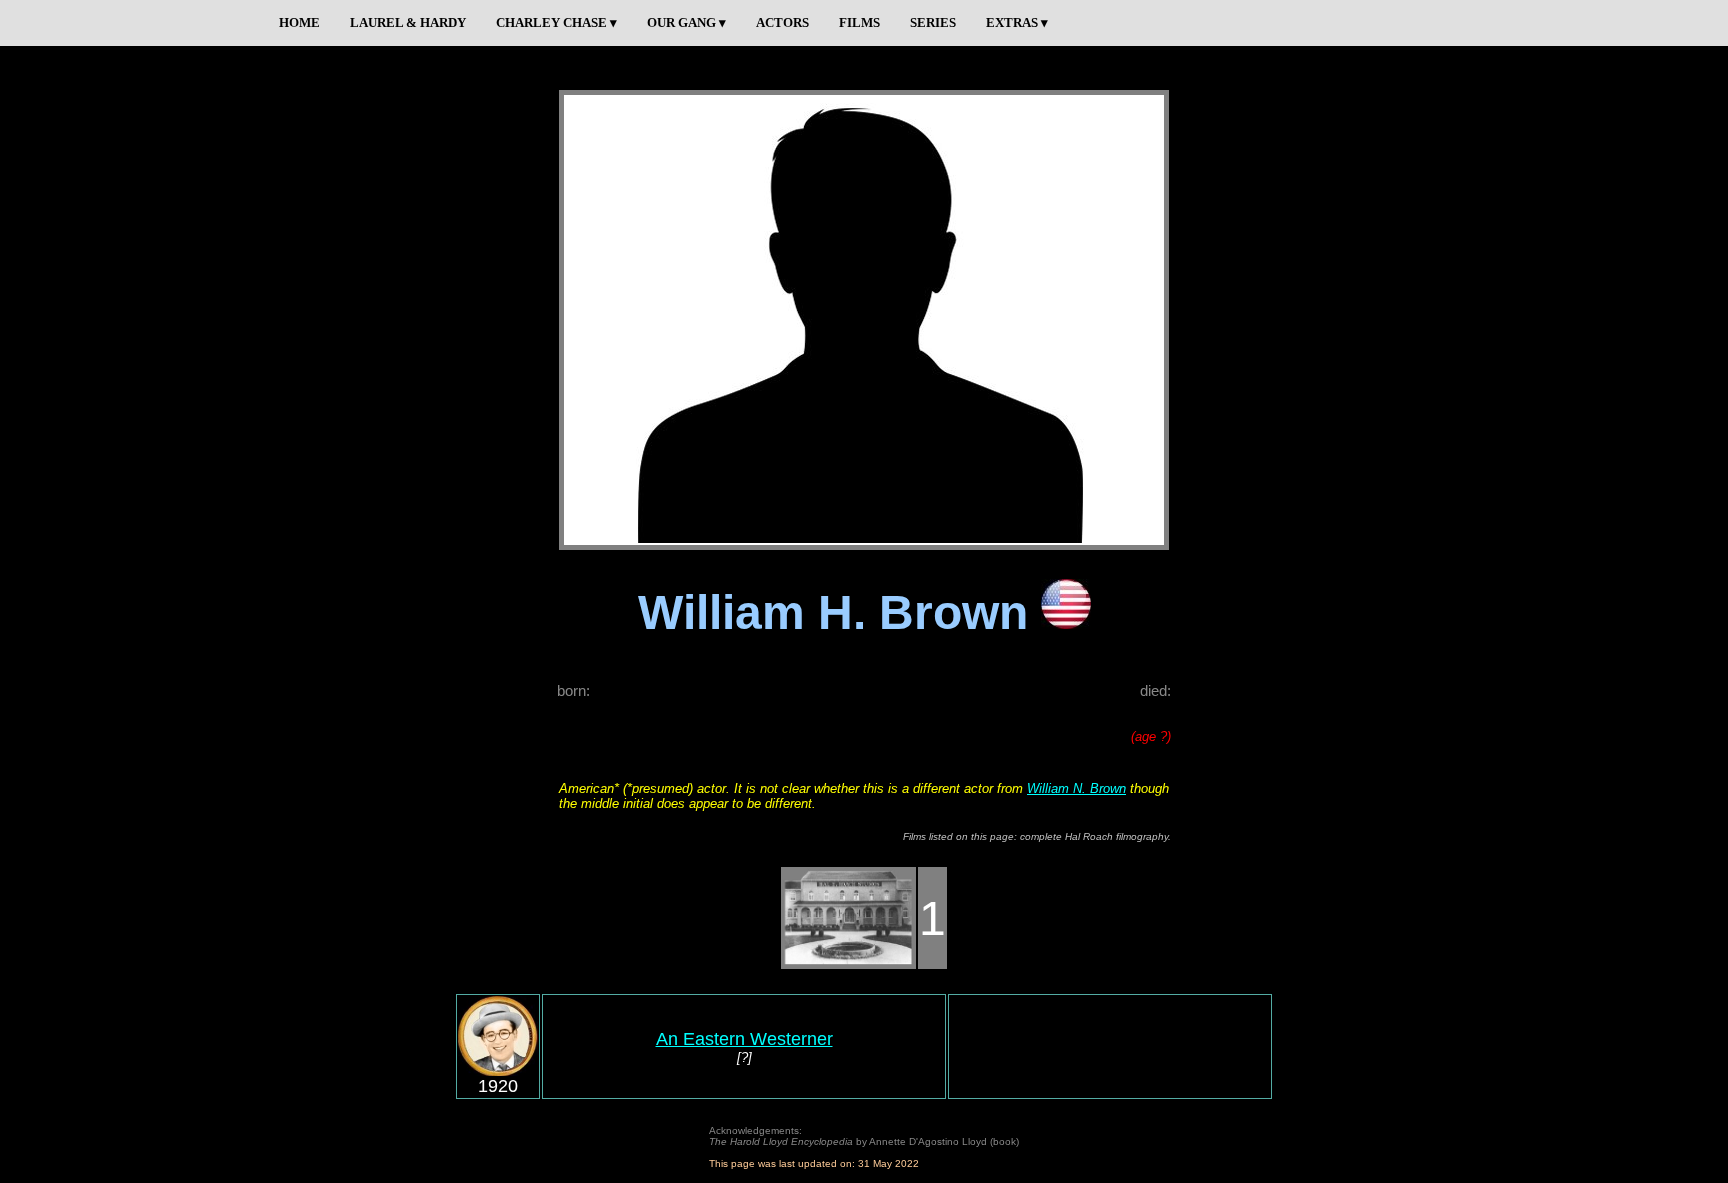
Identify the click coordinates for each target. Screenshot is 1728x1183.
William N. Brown (1076, 788)
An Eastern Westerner (744, 1039)
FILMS (859, 22)
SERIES (933, 22)
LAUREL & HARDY (408, 22)
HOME (299, 22)
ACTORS (782, 22)
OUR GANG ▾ (686, 22)
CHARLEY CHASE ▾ (556, 22)
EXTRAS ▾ (1017, 22)
